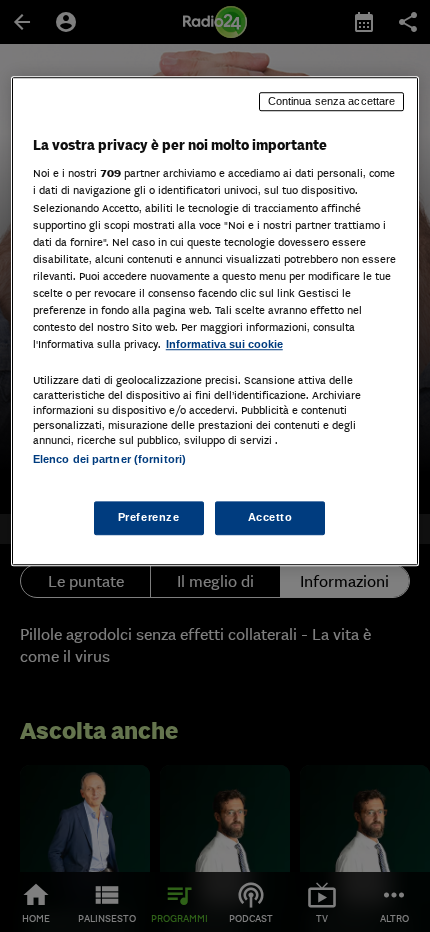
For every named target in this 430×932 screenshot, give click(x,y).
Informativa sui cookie (224, 344)
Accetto (270, 518)
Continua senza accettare (332, 101)
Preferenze (149, 518)
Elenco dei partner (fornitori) (109, 459)
